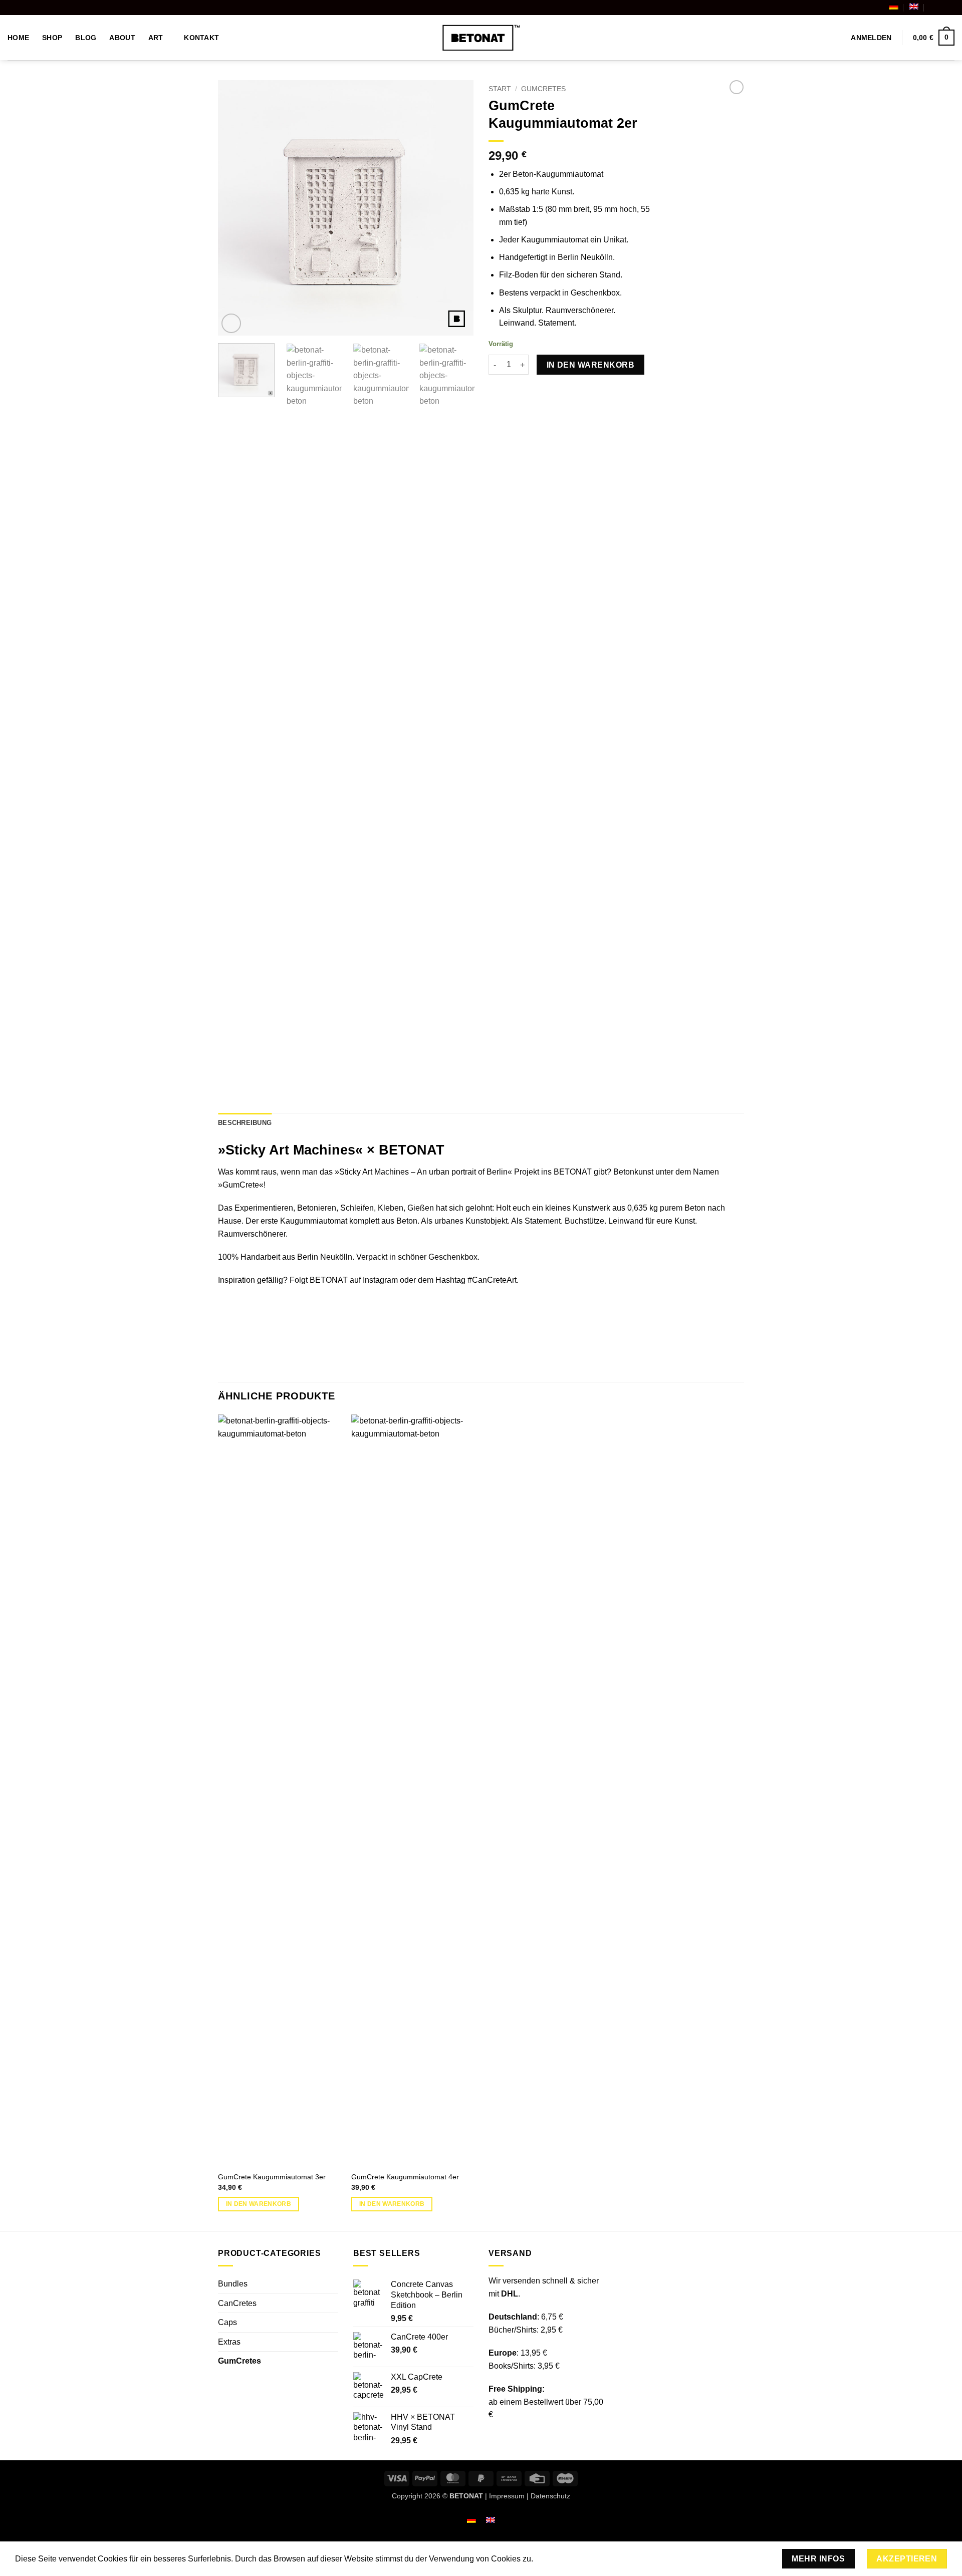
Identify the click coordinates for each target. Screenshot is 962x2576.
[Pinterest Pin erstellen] (531, 392)
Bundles (233, 2284)
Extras (229, 2342)
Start (500, 89)
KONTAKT (201, 38)
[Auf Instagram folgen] (940, 8)
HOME (18, 38)
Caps (227, 2322)
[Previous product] (737, 87)
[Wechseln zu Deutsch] (471, 2520)
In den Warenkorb (590, 365)
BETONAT (329, 1280)
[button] (871, 38)
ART (156, 38)
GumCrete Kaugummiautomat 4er (405, 2177)
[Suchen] (833, 38)
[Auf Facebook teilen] (495, 392)
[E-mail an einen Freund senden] (519, 392)
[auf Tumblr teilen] (544, 392)
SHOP (52, 38)
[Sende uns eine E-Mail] (949, 8)
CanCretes (237, 2303)
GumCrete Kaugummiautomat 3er (272, 2177)
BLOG (86, 38)
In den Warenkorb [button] (259, 2204)
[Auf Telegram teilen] (556, 392)
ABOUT (122, 38)
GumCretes (543, 89)
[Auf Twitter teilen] (507, 392)
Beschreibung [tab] (245, 1123)
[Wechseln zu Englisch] (914, 7)
